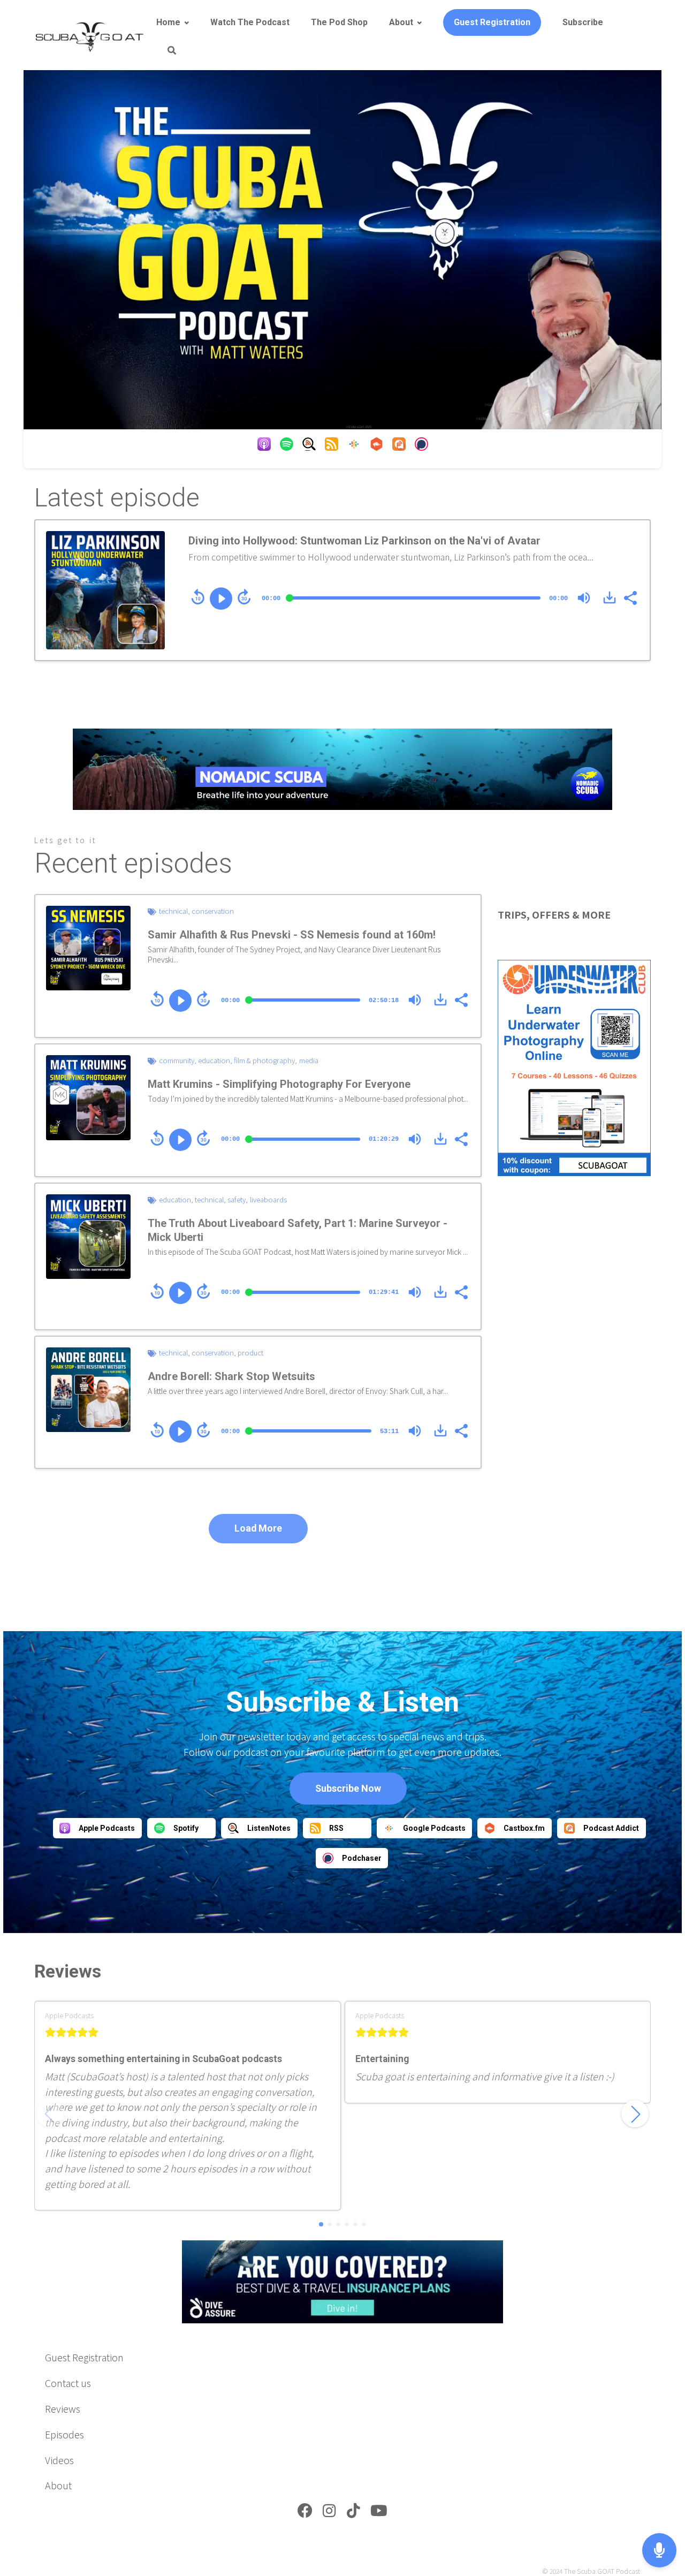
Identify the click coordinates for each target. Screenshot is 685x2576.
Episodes (64, 2434)
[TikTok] (353, 2513)
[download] (610, 597)
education (214, 1060)
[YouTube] (379, 2513)
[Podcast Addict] (399, 446)
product (250, 1353)
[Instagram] (329, 2513)
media (309, 1060)
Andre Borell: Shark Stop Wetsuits (231, 1376)
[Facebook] (305, 2513)
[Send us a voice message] (659, 2551)
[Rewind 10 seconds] (198, 597)
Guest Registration (492, 22)
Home (168, 22)
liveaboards (268, 1199)
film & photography (264, 1060)
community (177, 1060)
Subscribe (583, 22)
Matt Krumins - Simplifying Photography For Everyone (279, 1084)
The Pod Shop (339, 22)
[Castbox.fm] (376, 446)
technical (173, 911)
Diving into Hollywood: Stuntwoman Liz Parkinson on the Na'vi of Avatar (364, 541)
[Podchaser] (421, 446)
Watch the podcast (250, 22)
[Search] (166, 51)
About (401, 22)
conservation (213, 911)
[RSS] (332, 446)
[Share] (630, 597)
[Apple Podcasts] (264, 446)
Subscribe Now (348, 1788)
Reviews (63, 2408)
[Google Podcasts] (354, 446)
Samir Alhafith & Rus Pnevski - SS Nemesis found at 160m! (292, 935)
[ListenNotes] (309, 446)
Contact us (68, 2383)
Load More (258, 1528)
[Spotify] (287, 446)
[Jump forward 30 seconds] (244, 597)
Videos (59, 2460)
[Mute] (584, 598)
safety (237, 1199)
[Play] (221, 598)
